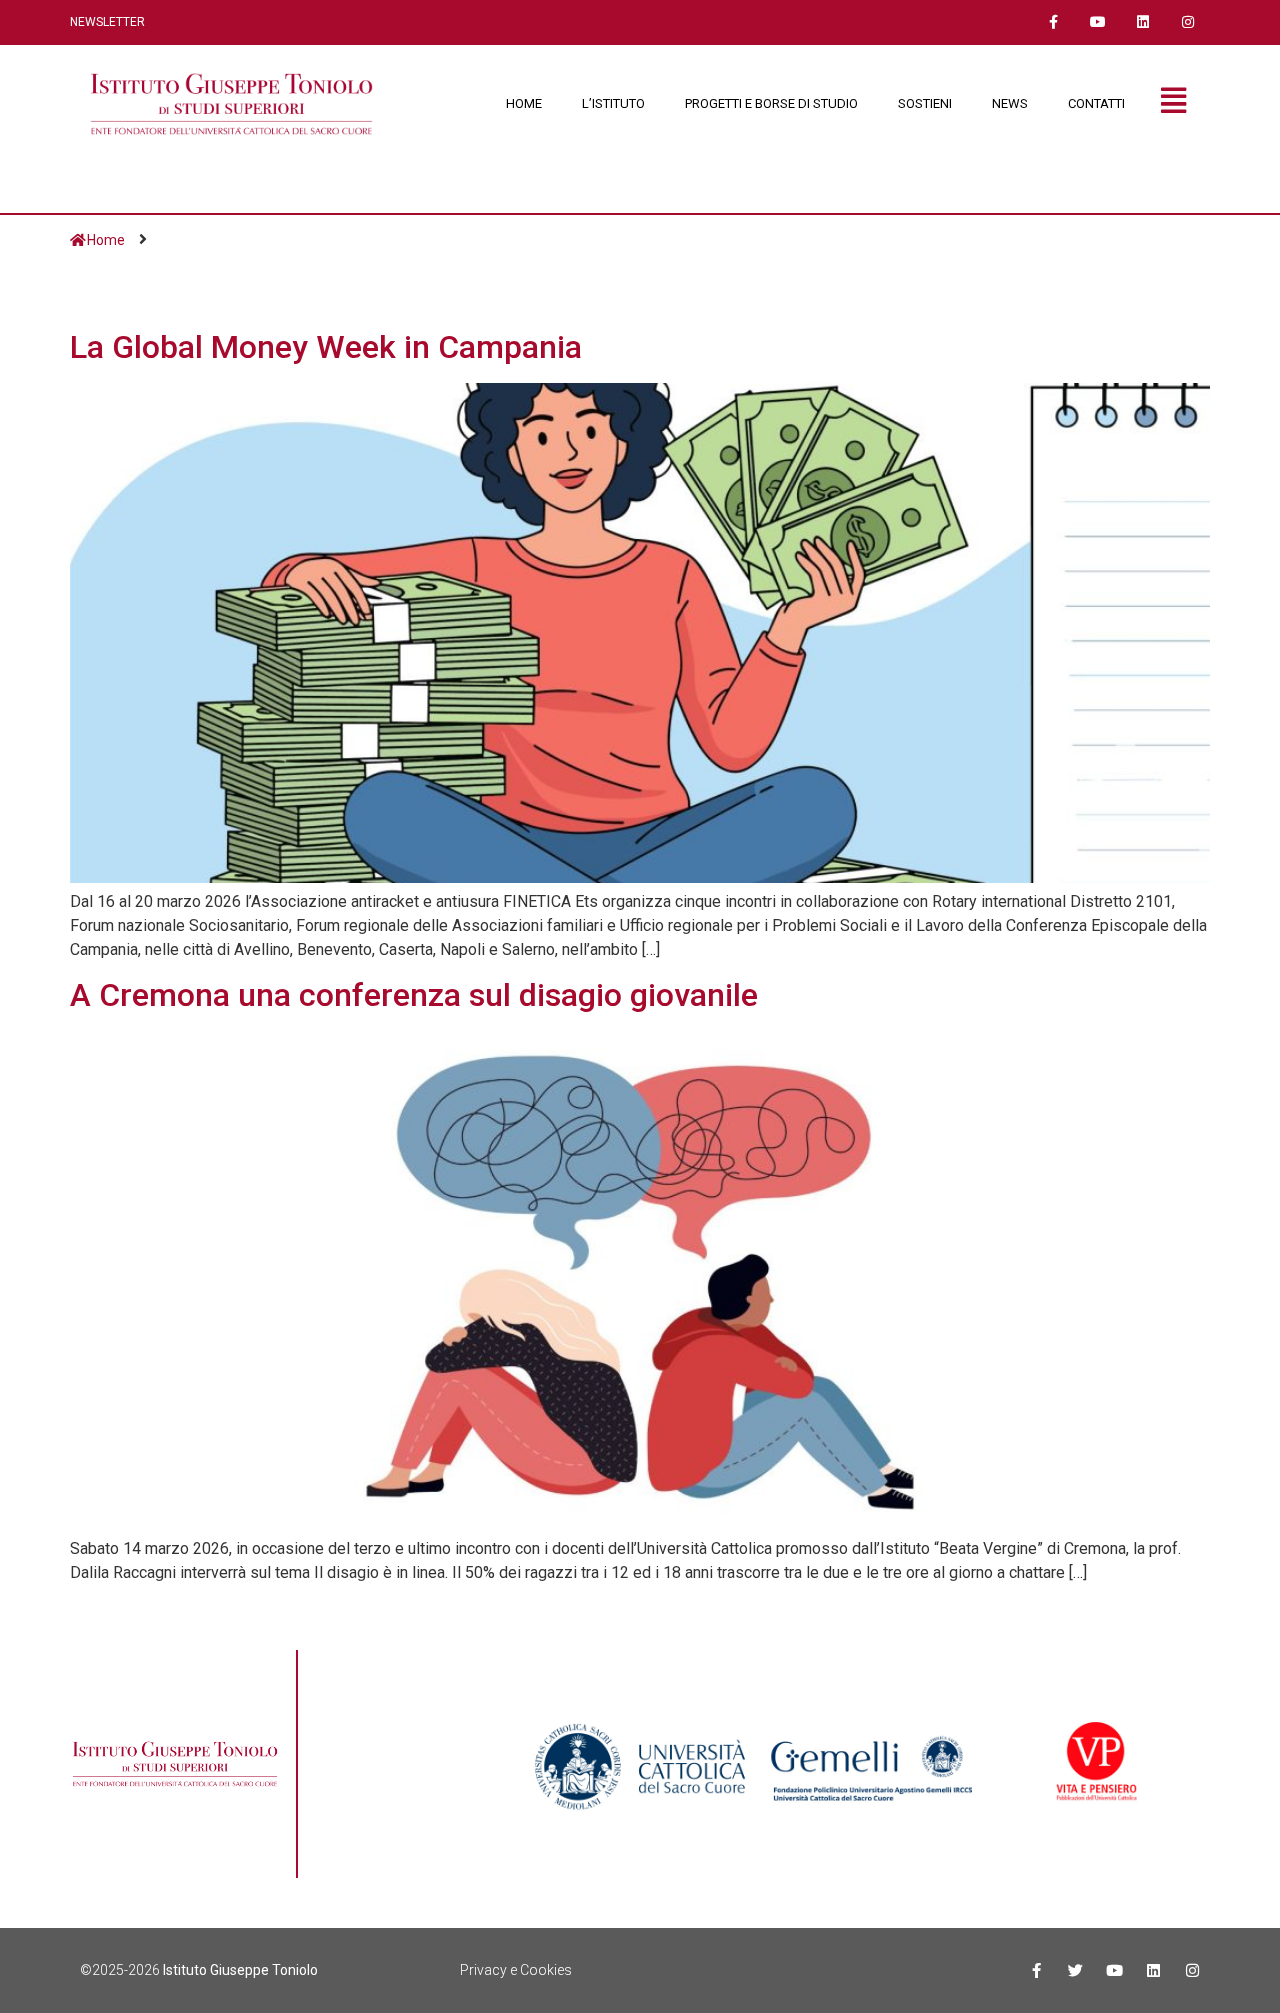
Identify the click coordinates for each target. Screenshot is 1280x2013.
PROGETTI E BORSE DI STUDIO (771, 103)
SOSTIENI (925, 103)
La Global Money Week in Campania (326, 347)
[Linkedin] (1142, 22)
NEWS (1010, 103)
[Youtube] (1098, 22)
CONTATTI (1096, 103)
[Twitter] (1075, 1970)
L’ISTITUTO (613, 103)
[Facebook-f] (1053, 22)
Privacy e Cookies (516, 1970)
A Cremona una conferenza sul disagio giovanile (414, 995)
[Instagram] (1187, 22)
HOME (524, 103)
